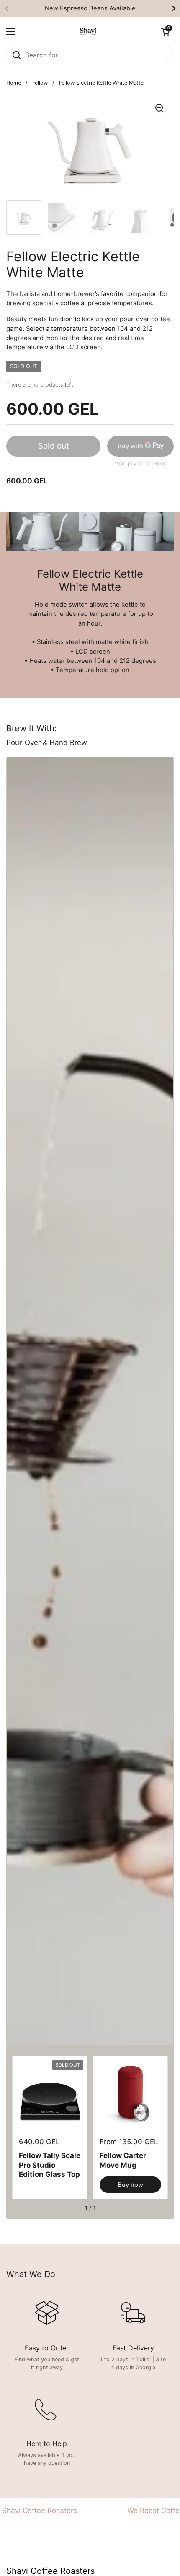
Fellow (40, 83)
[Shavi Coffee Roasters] (88, 31)
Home (14, 83)
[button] (165, 31)
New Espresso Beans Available (90, 8)
